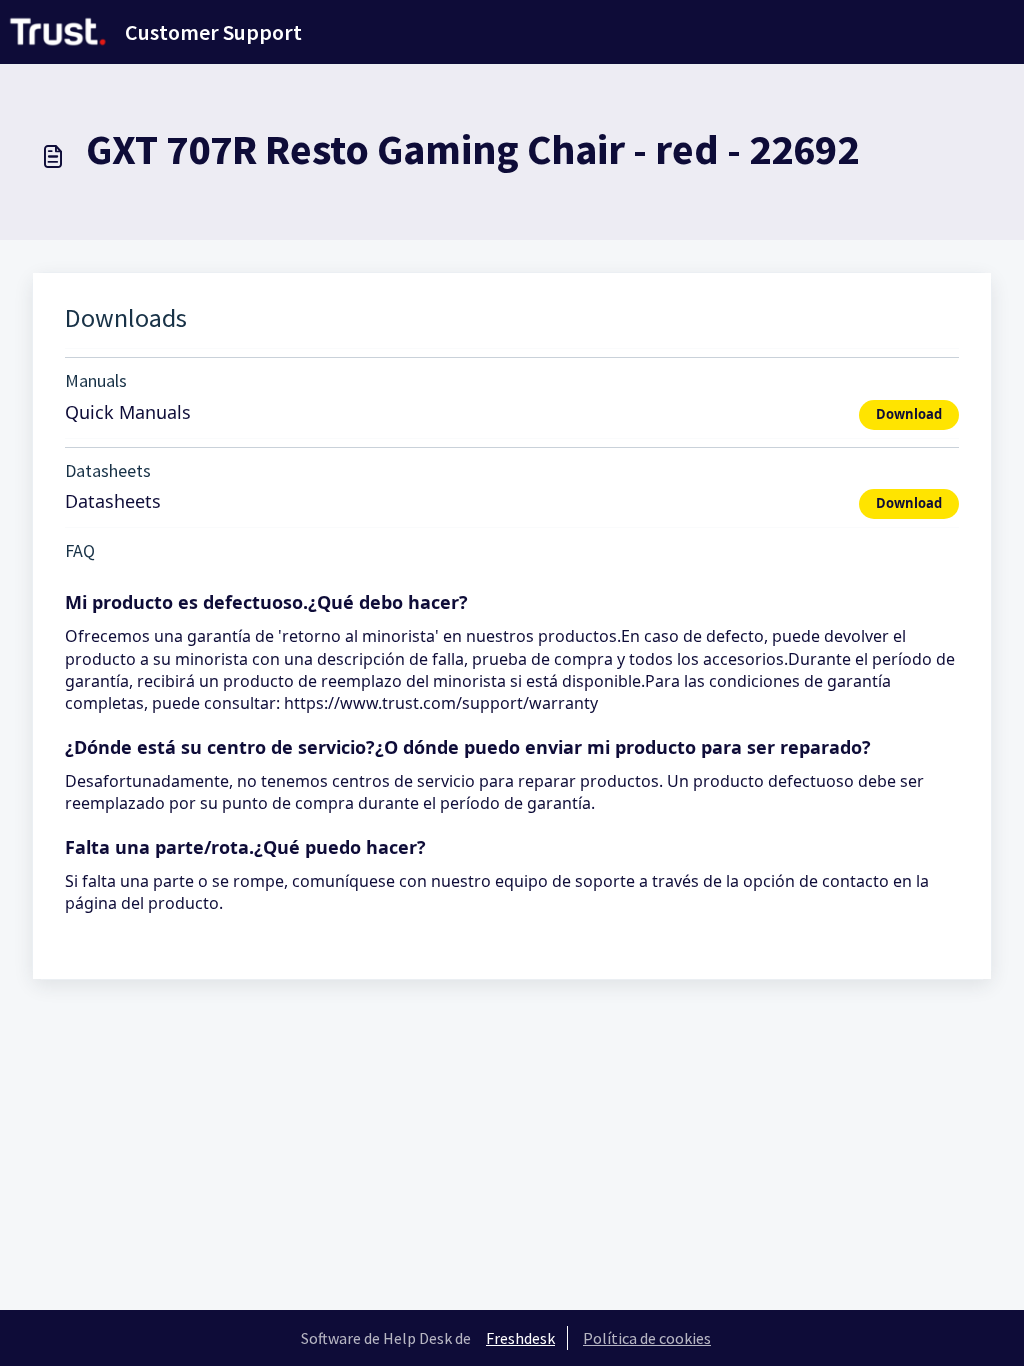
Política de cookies (647, 1338)
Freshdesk (520, 1338)
